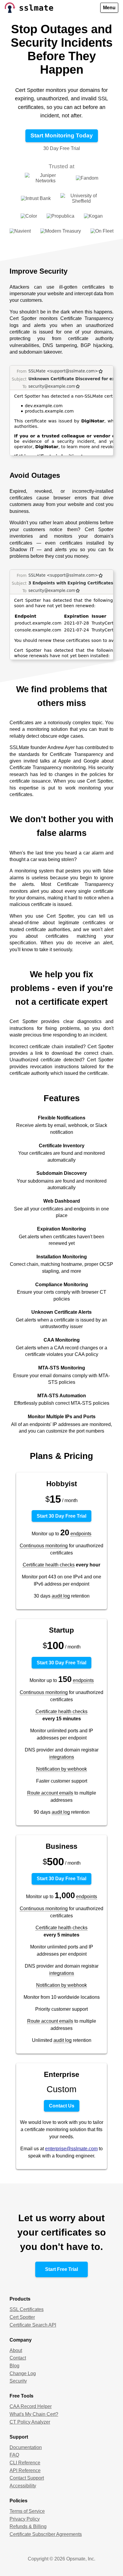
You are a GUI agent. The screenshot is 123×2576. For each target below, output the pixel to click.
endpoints (81, 1534)
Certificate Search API (33, 2325)
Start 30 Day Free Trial (61, 1516)
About (16, 2350)
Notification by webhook (61, 1769)
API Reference (25, 2470)
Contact (18, 2358)
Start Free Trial (61, 2269)
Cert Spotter (22, 2317)
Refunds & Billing (28, 2526)
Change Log (23, 2373)
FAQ (14, 2455)
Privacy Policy (25, 2519)
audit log (61, 1596)
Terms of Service (27, 2511)
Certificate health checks (49, 1565)
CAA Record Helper (31, 2406)
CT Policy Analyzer (30, 2422)
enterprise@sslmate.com (71, 2149)
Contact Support (27, 2478)
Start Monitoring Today (62, 135)
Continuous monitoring (44, 1546)
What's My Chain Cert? (34, 2414)
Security (18, 2381)
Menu (109, 8)
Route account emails (50, 1793)
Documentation (26, 2447)
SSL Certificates (27, 2309)
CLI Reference (25, 2463)
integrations (62, 1757)
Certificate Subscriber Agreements (46, 2534)
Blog (14, 2366)
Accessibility (23, 2486)
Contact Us (62, 2106)
